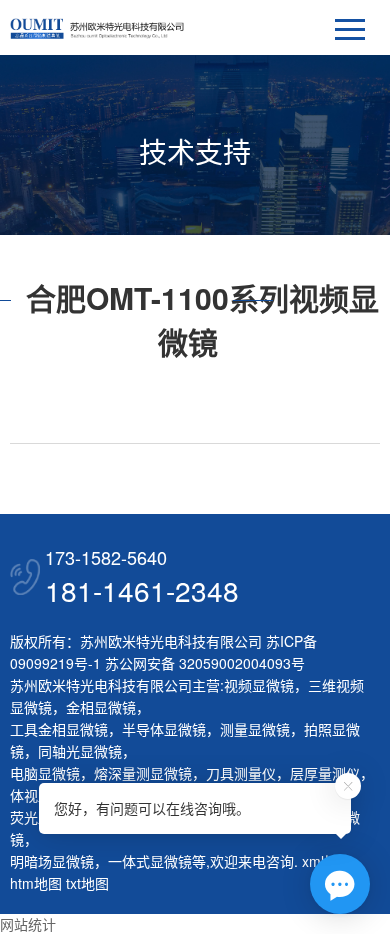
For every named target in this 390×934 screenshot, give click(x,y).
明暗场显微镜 (52, 861)
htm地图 (36, 883)
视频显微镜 (259, 685)
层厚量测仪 (325, 773)
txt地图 (87, 883)
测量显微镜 (255, 729)
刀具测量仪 (241, 773)
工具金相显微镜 (59, 729)
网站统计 (28, 924)
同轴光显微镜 (80, 751)
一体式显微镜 (150, 861)
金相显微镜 (101, 707)
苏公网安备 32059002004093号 (203, 663)
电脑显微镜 (45, 773)
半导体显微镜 (164, 729)
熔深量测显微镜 (143, 773)
